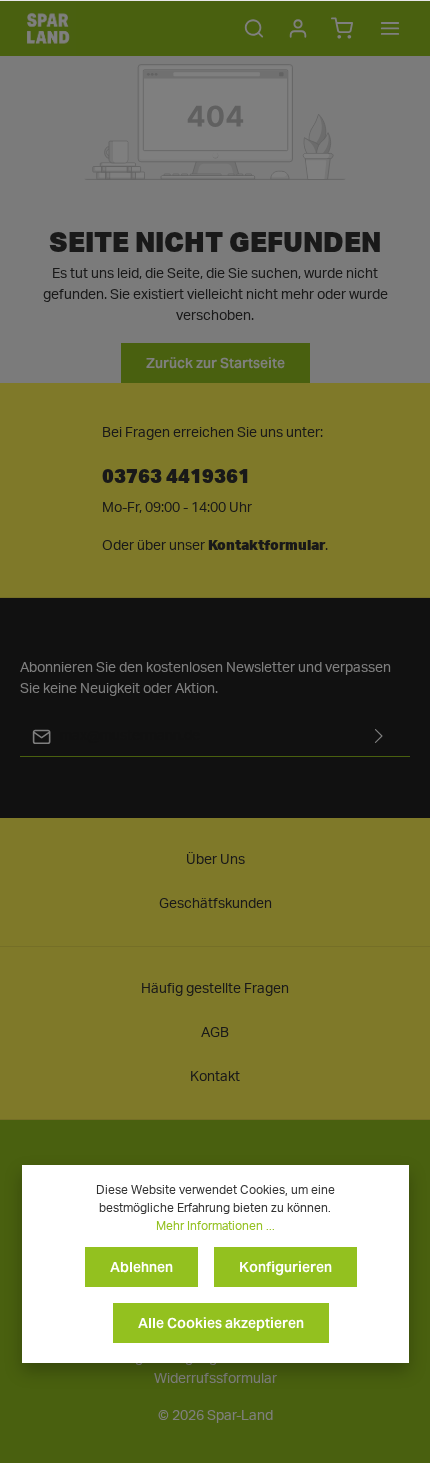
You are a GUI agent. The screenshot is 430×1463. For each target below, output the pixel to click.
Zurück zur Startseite (215, 363)
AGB (215, 1033)
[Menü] (390, 28)
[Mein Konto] (298, 28)
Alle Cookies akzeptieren (221, 1323)
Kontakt (215, 1077)
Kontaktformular (266, 545)
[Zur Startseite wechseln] (48, 28)
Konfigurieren (285, 1267)
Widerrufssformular (215, 1379)
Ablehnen (141, 1267)
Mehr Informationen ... (215, 1226)
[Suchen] (254, 28)
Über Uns (215, 860)
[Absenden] (379, 736)
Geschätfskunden (215, 904)
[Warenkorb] (342, 28)
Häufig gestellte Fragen (215, 989)
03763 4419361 (176, 474)
